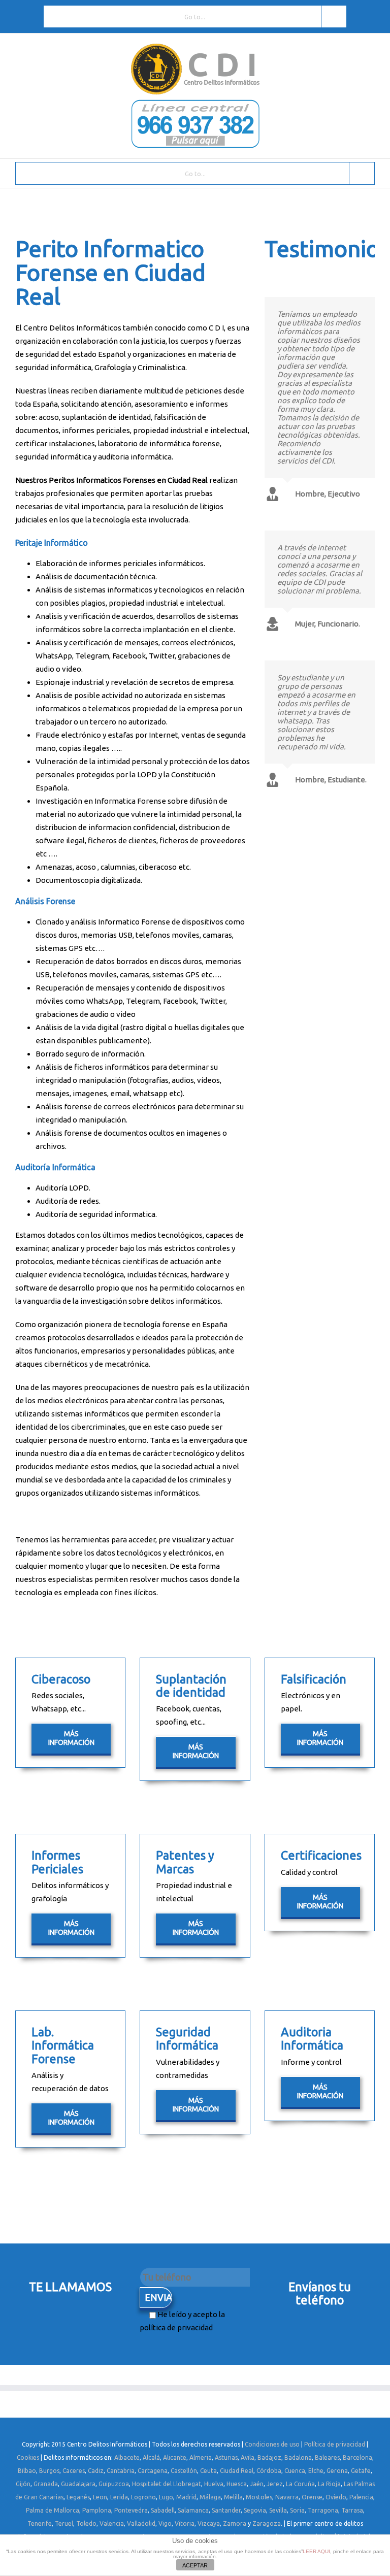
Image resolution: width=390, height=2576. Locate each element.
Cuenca (295, 2471)
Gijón (23, 2484)
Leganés (78, 2497)
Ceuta (208, 2471)
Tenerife (40, 2523)
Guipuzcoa (114, 2484)
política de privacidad (176, 2327)
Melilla (233, 2497)
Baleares (327, 2457)
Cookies (28, 2457)
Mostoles (259, 2497)
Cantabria (121, 2471)
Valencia (112, 2523)
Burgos (49, 2471)
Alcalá (151, 2457)
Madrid (186, 2497)
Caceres (74, 2471)
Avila (248, 2457)
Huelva (214, 2484)
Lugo (166, 2497)
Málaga (210, 2497)
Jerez (275, 2484)
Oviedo (336, 2497)
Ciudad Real (237, 2471)
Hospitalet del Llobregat (167, 2484)
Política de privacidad (335, 2444)
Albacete (127, 2457)
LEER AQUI (316, 2551)
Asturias (226, 2457)
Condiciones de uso (272, 2444)
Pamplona (97, 2510)
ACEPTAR (195, 2565)
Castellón (184, 2471)
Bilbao (27, 2471)
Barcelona (357, 2457)
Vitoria (185, 2523)
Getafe (361, 2471)
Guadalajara (78, 2484)
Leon (100, 2497)
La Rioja (329, 2484)
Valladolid (141, 2523)
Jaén (257, 2484)
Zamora (235, 2523)
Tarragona (323, 2510)
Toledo (86, 2523)
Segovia (255, 2510)
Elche (316, 2471)
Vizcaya (209, 2523)
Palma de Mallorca (53, 2510)
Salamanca (193, 2510)
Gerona (337, 2471)
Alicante (175, 2457)
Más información (71, 1738)
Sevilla (278, 2510)
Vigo (165, 2523)
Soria (297, 2510)
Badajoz (269, 2457)
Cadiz (96, 2471)
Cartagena (153, 2471)
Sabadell (163, 2510)
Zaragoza (267, 2523)
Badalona (298, 2457)
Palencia (361, 2497)
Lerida (119, 2497)
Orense (312, 2497)
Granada (46, 2484)
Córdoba (269, 2471)
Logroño (143, 2497)
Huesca (237, 2484)
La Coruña (300, 2484)
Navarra (287, 2497)
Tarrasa (352, 2510)
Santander (226, 2510)
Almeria (201, 2457)
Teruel (64, 2523)
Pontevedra (131, 2510)
